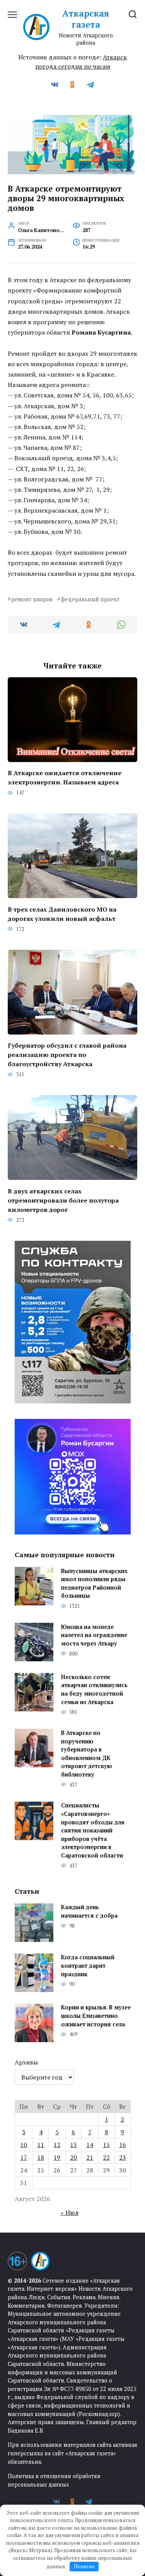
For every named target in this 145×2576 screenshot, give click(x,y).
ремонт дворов (32, 599)
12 (57, 2145)
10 (24, 2145)
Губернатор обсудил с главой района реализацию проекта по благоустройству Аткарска (67, 1055)
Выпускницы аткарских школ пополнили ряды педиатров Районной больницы (94, 1583)
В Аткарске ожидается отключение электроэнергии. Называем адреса (65, 777)
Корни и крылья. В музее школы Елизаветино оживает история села (96, 2016)
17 (24, 2157)
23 (123, 2157)
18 (41, 2157)
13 (73, 2145)
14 (90, 2145)
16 (123, 2145)
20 (73, 2157)
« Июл (70, 2213)
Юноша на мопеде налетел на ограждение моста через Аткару (94, 1635)
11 (41, 2145)
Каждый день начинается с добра (89, 1912)
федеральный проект (90, 599)
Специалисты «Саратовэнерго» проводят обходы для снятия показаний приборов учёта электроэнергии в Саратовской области (93, 1831)
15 (106, 2145)
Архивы (26, 2062)
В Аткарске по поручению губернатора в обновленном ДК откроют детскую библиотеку (87, 1754)
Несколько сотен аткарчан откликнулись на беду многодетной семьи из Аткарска (94, 1689)
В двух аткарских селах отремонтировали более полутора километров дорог (63, 1200)
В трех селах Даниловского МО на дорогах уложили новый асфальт (62, 914)
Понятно (84, 2566)
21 (90, 2157)
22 (106, 2157)
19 (57, 2157)
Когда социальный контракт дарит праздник (88, 1966)
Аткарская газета (86, 19)
